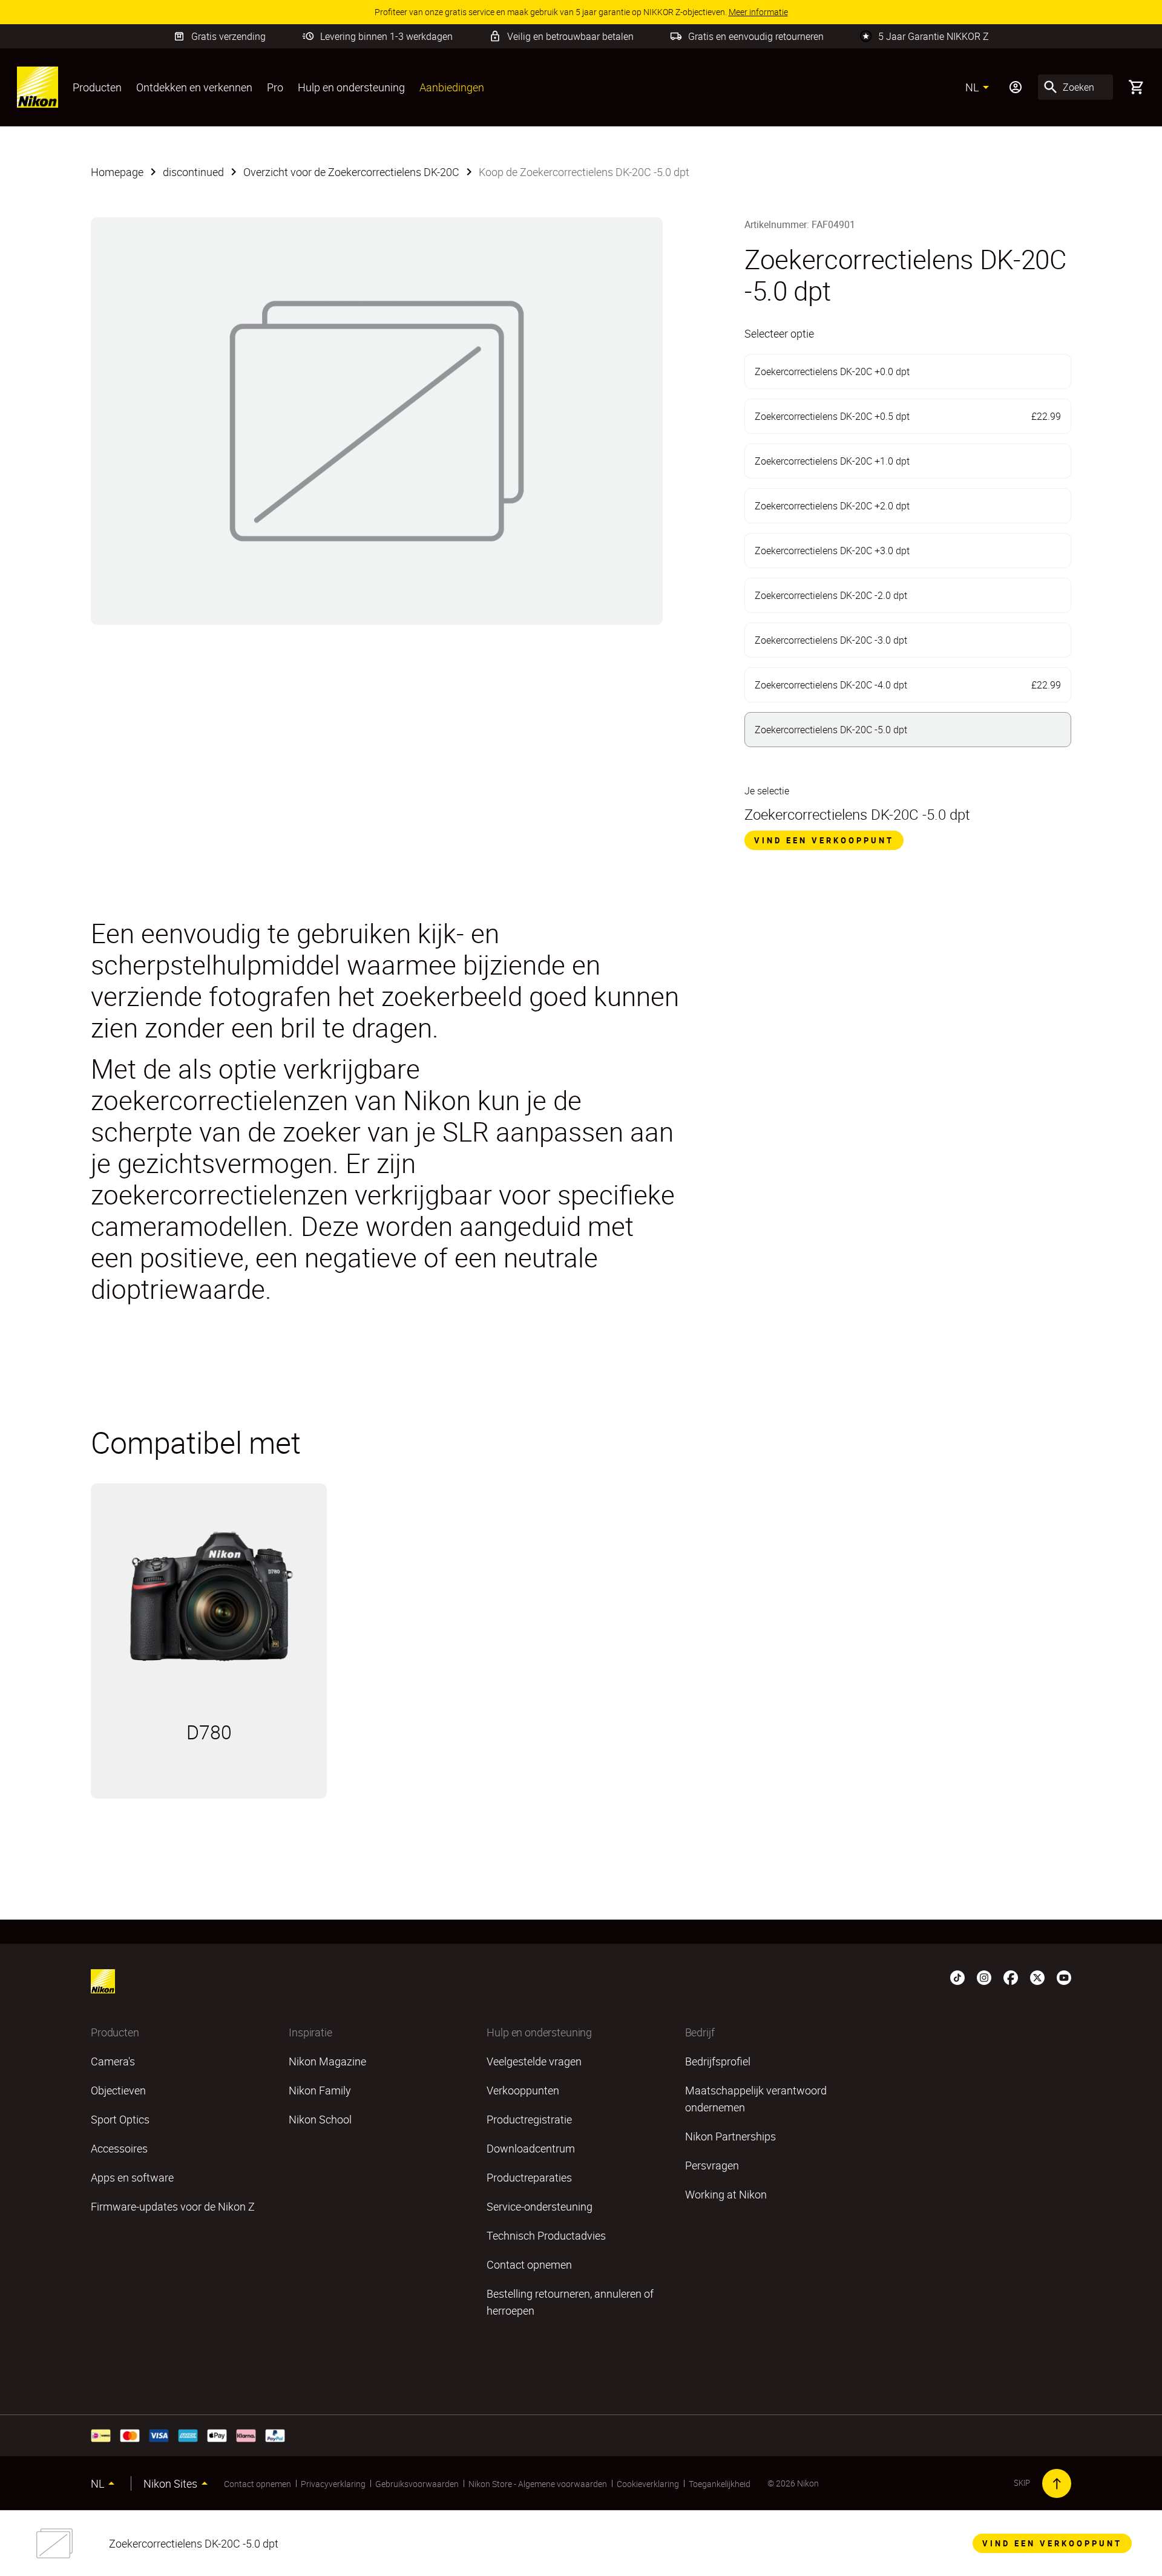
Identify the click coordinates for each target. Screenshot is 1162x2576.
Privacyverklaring (333, 2484)
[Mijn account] (1016, 87)
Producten (97, 87)
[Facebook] (1011, 1976)
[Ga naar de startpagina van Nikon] (38, 87)
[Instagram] (984, 1976)
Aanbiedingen (452, 87)
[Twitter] (1037, 1976)
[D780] (209, 1598)
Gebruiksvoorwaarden (417, 2484)
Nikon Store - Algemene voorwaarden (538, 2484)
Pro (275, 87)
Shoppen (274, 1784)
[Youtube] (1064, 1976)
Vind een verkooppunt (824, 840)
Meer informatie (170, 1784)
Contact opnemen (258, 2484)
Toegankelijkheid (720, 2484)
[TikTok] (957, 1976)
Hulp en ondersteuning (351, 87)
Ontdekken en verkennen (194, 87)
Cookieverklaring (648, 2484)
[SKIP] (1057, 2483)
